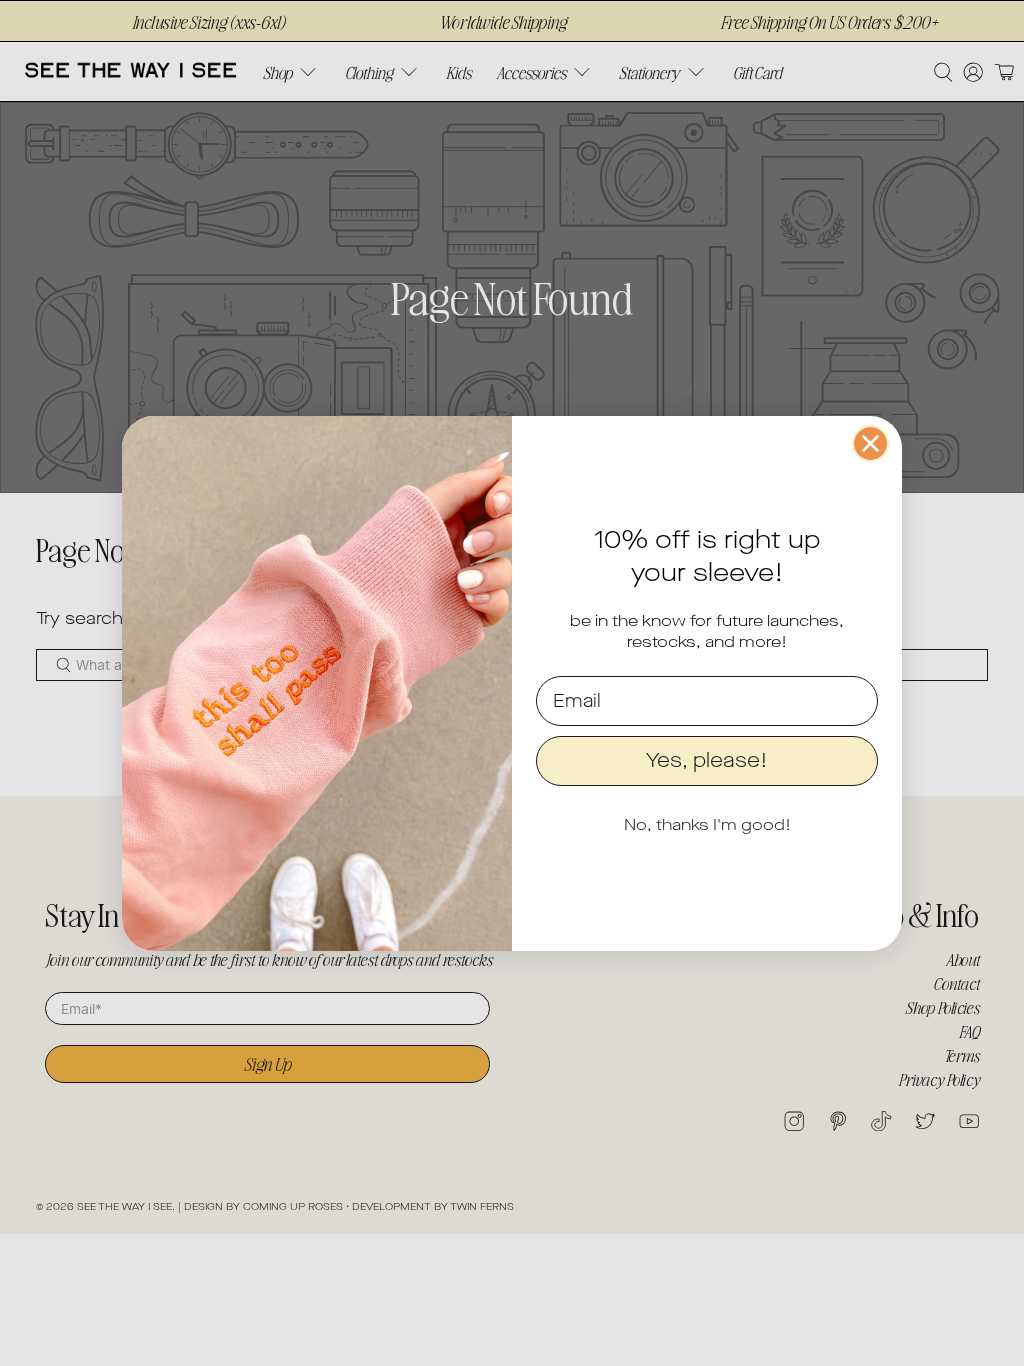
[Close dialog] (870, 443)
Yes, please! (707, 760)
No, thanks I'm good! (707, 824)
